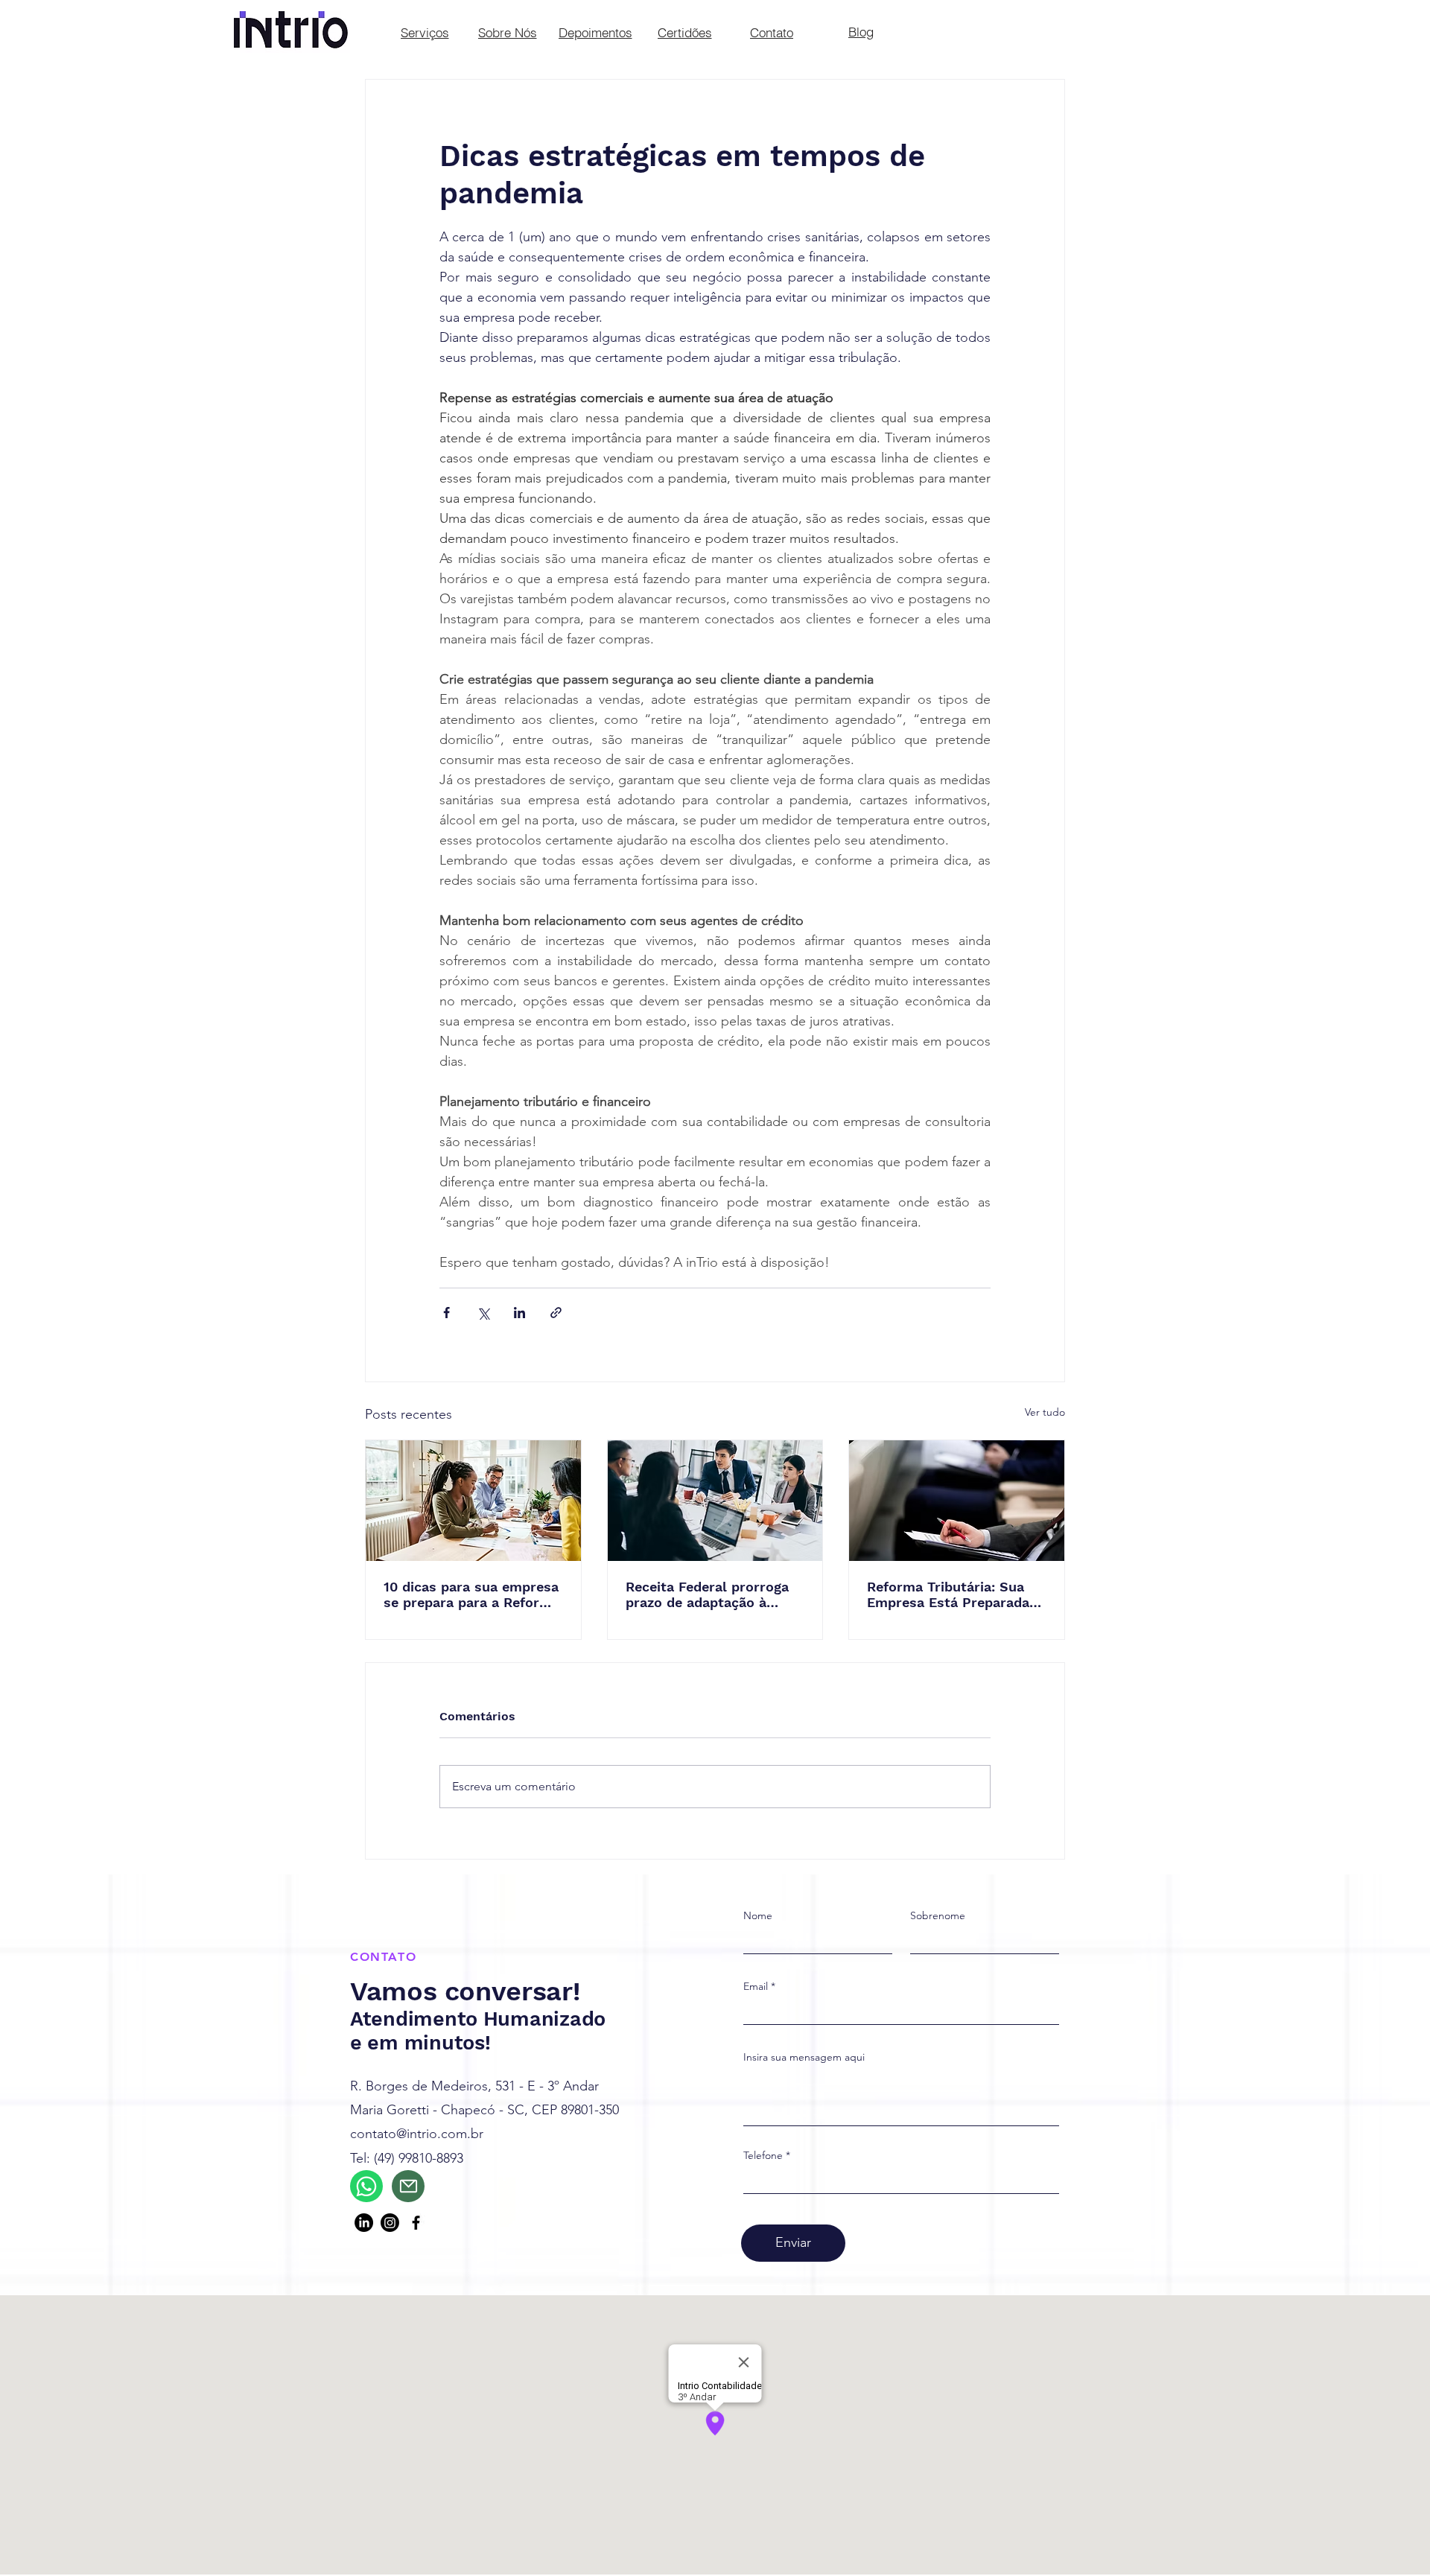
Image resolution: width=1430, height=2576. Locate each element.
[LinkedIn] (364, 2223)
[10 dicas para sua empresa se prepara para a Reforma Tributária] (473, 1501)
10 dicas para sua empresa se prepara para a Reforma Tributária (471, 1594)
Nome (758, 1915)
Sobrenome (938, 1915)
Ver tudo (1045, 1412)
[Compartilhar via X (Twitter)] (483, 1313)
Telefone (763, 2155)
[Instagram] (390, 2223)
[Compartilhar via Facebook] (447, 1313)
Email (756, 1986)
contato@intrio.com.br (417, 2134)
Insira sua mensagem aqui (804, 2057)
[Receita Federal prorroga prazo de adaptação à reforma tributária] (715, 1501)
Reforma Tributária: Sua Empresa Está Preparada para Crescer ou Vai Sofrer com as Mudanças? (954, 1594)
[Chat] (366, 2186)
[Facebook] (416, 2223)
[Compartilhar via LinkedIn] (519, 1313)
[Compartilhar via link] (556, 1313)
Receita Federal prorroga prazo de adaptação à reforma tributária (707, 1594)
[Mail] (408, 2186)
